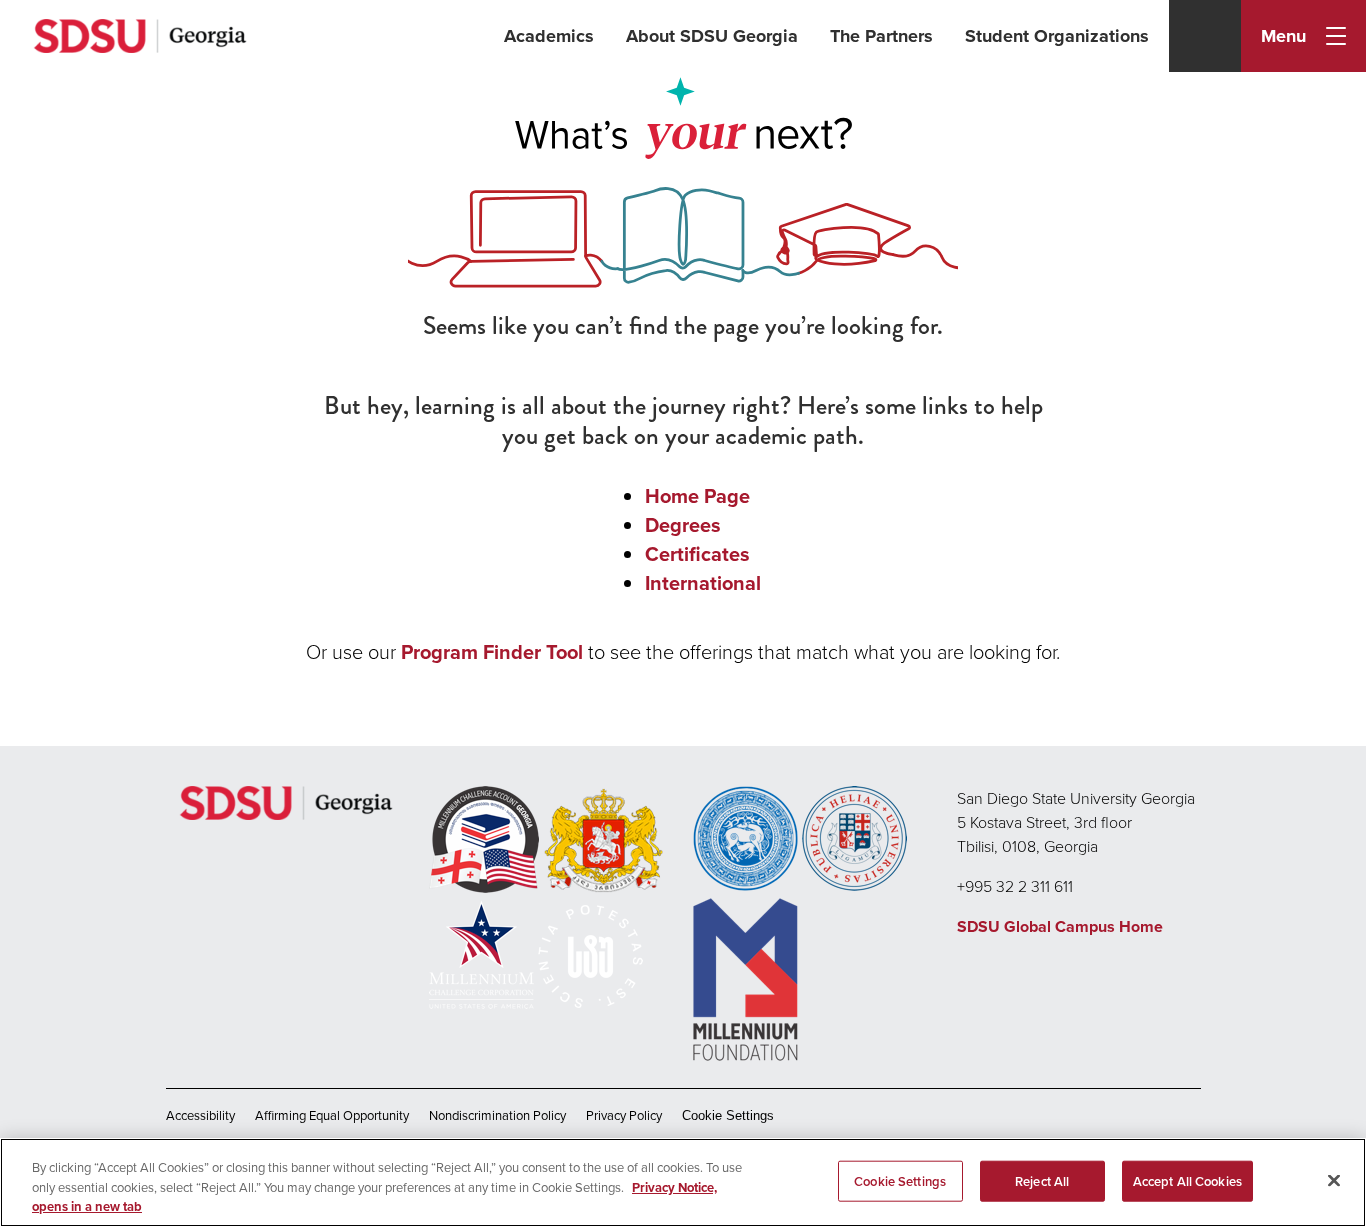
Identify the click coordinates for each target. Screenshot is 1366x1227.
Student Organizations (1057, 36)
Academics (549, 36)
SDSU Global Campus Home (1060, 926)
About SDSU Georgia (712, 36)
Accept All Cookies (1187, 1180)
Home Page (697, 495)
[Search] (1205, 36)
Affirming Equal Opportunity (332, 1115)
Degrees (683, 524)
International (703, 582)
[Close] (1334, 1180)
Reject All (1042, 1180)
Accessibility (200, 1115)
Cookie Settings (728, 1115)
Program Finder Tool (492, 651)
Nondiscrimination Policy (497, 1115)
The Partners (881, 36)
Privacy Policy (624, 1115)
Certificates (697, 553)
